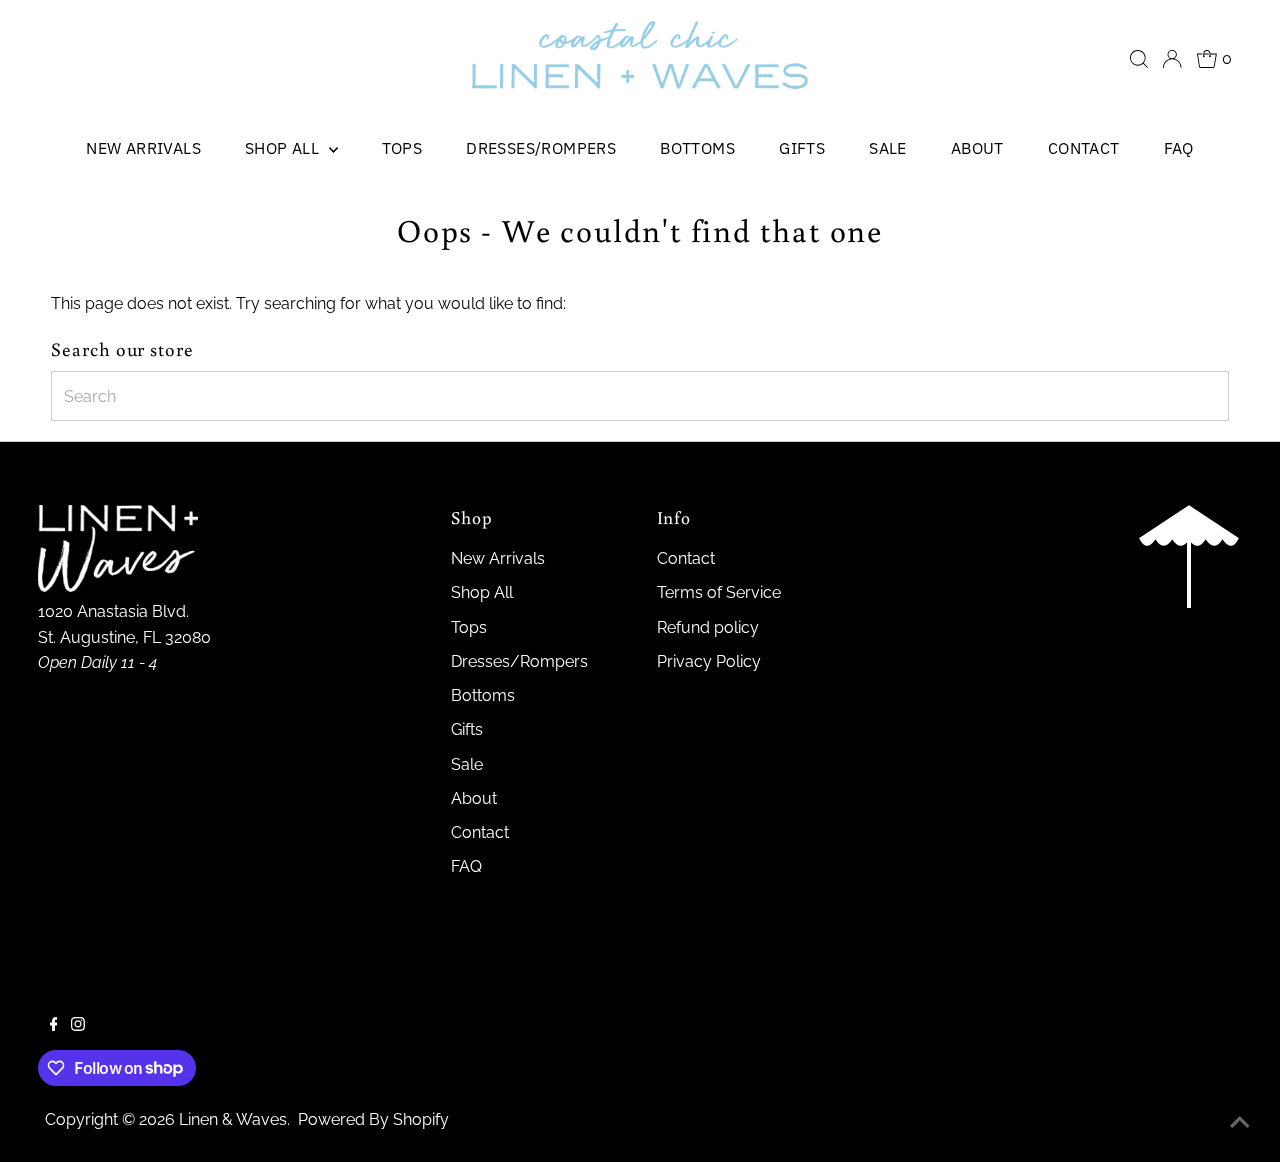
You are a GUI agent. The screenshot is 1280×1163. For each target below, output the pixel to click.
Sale (888, 148)
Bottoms (697, 148)
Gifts (802, 148)
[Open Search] (1139, 59)
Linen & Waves (233, 1119)
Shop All (284, 148)
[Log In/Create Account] (1172, 59)
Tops (402, 148)
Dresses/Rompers (541, 148)
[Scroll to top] (1240, 1123)
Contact (1084, 148)
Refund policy (708, 627)
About (977, 148)
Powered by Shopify (373, 1119)
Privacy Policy (709, 661)
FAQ (1179, 148)
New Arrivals (143, 148)
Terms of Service (719, 592)
